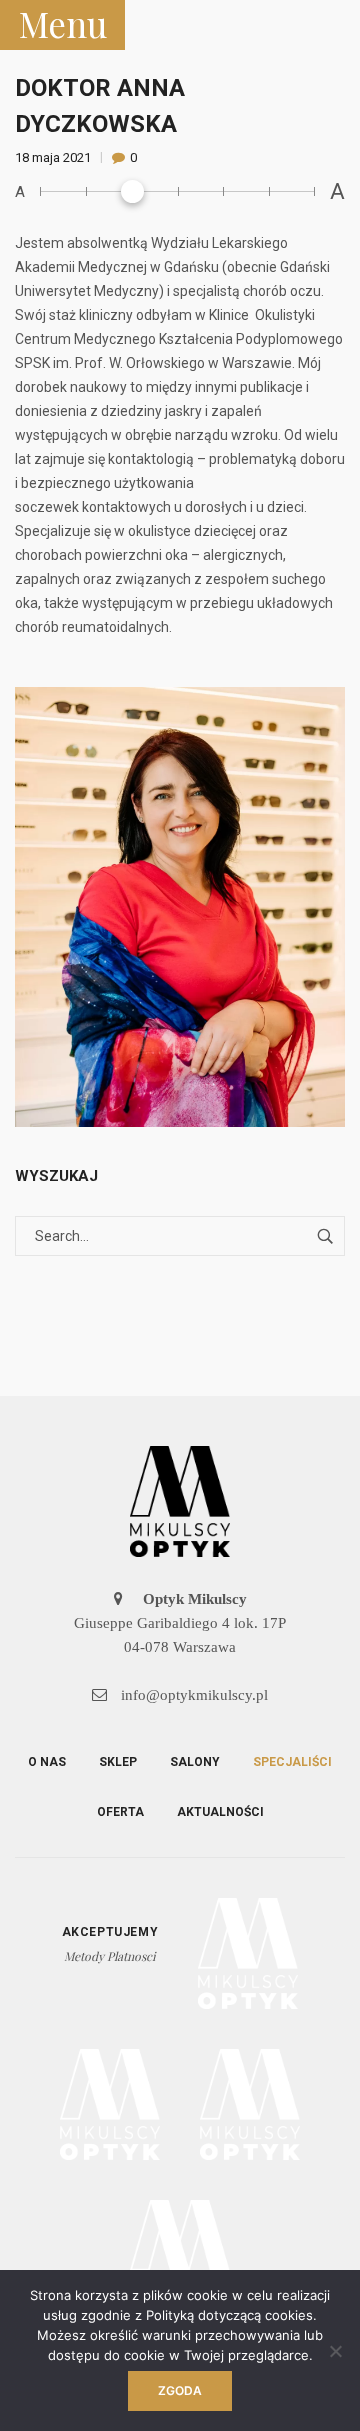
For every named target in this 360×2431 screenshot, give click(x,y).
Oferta (120, 1812)
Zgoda (180, 2390)
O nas (47, 1762)
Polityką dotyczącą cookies (229, 2315)
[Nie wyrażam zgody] (335, 2351)
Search (325, 1236)
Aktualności (220, 1812)
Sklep (118, 1762)
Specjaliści (292, 1762)
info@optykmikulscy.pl (192, 1695)
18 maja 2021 (54, 157)
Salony (195, 1762)
